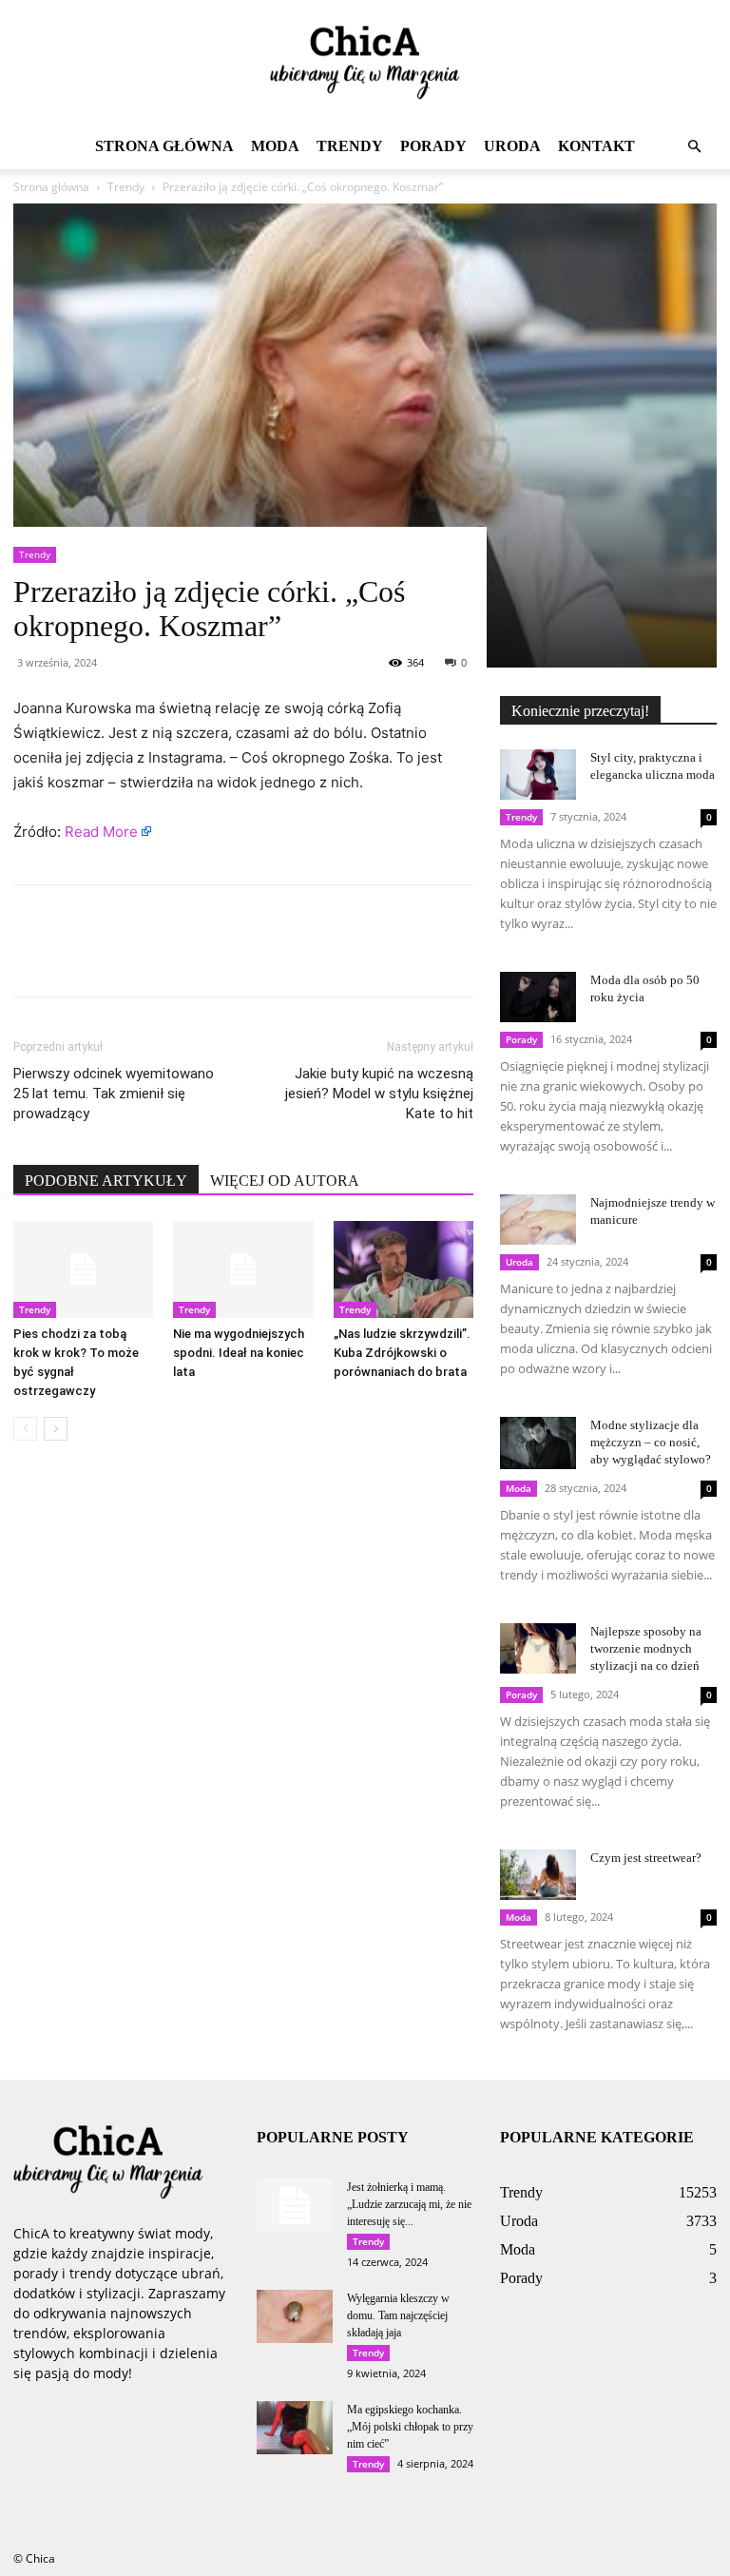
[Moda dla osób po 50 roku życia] (538, 997)
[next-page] (56, 1429)
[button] (694, 147)
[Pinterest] (120, 958)
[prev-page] (25, 1429)
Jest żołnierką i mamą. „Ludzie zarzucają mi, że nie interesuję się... (409, 2204)
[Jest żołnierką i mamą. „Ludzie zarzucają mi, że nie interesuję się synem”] (295, 2205)
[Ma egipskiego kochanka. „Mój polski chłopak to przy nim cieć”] (295, 2428)
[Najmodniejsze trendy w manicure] (538, 1220)
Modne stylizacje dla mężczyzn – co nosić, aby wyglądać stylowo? (651, 1442)
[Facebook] (32, 958)
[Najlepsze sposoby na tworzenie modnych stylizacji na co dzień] (538, 1648)
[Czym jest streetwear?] (538, 1875)
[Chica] (365, 63)
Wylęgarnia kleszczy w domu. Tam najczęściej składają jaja (398, 2315)
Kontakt (596, 146)
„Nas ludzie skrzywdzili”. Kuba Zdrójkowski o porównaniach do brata (402, 1353)
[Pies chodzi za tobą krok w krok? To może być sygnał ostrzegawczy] (83, 1269)
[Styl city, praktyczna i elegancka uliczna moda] (538, 775)
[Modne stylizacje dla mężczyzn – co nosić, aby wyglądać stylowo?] (538, 1443)
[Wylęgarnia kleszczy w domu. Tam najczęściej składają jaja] (295, 2316)
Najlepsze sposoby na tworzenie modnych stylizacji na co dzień (646, 1648)
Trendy (350, 146)
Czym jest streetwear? (646, 1858)
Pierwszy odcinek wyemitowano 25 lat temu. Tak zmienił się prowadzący (114, 1094)
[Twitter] (76, 958)
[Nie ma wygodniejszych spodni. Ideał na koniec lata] (243, 1269)
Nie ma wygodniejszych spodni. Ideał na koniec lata (239, 1353)
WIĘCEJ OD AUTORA (285, 1181)
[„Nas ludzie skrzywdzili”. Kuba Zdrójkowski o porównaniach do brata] (403, 1269)
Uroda (512, 146)
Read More (101, 832)
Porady (433, 146)
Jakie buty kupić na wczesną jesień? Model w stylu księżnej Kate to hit (379, 1094)
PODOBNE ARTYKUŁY (106, 1181)
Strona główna (164, 146)
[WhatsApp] (163, 958)
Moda (275, 146)
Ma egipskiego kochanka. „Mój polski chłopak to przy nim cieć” (410, 2427)
